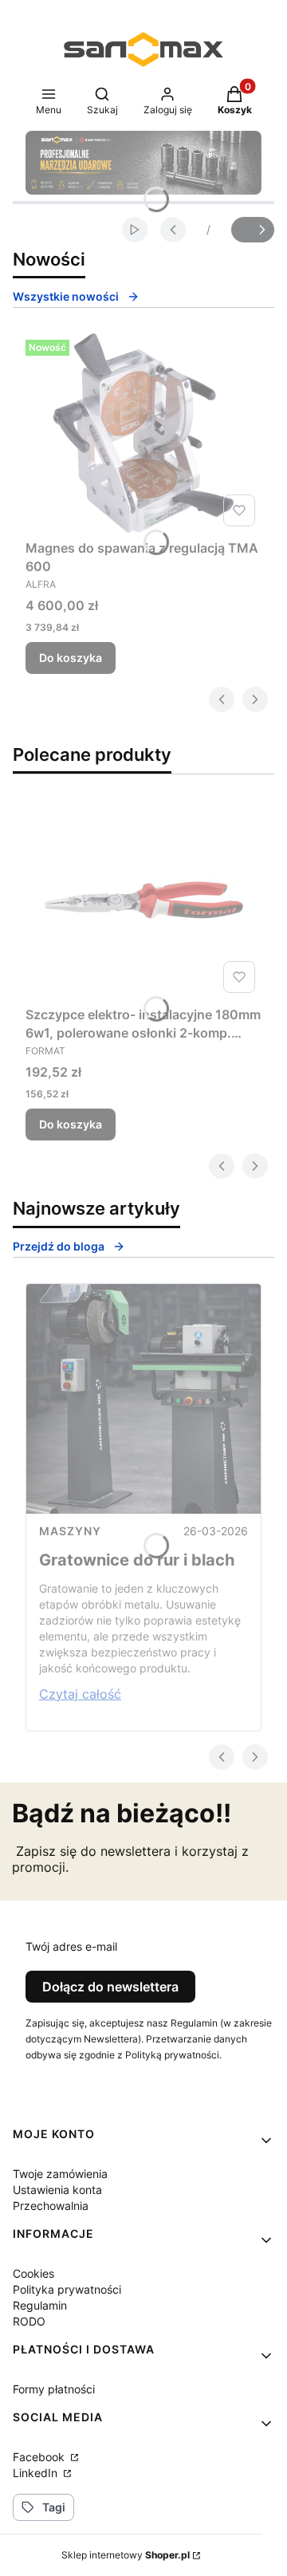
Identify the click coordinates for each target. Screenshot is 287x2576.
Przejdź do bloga (59, 1246)
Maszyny (70, 1531)
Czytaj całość (80, 1694)
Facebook (40, 2457)
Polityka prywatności (67, 2289)
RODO (29, 2321)
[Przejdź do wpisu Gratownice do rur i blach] (143, 1399)
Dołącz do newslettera (110, 1987)
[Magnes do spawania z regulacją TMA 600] (143, 433)
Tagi (54, 2507)
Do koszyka (71, 658)
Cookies (33, 2273)
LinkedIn (37, 2473)
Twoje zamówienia (60, 2174)
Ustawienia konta (57, 2190)
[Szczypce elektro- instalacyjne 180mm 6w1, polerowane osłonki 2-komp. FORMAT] (143, 900)
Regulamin (40, 2305)
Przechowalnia (51, 2206)
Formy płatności (54, 2389)
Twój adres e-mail (71, 1946)
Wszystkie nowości (66, 296)
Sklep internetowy (126, 2555)
